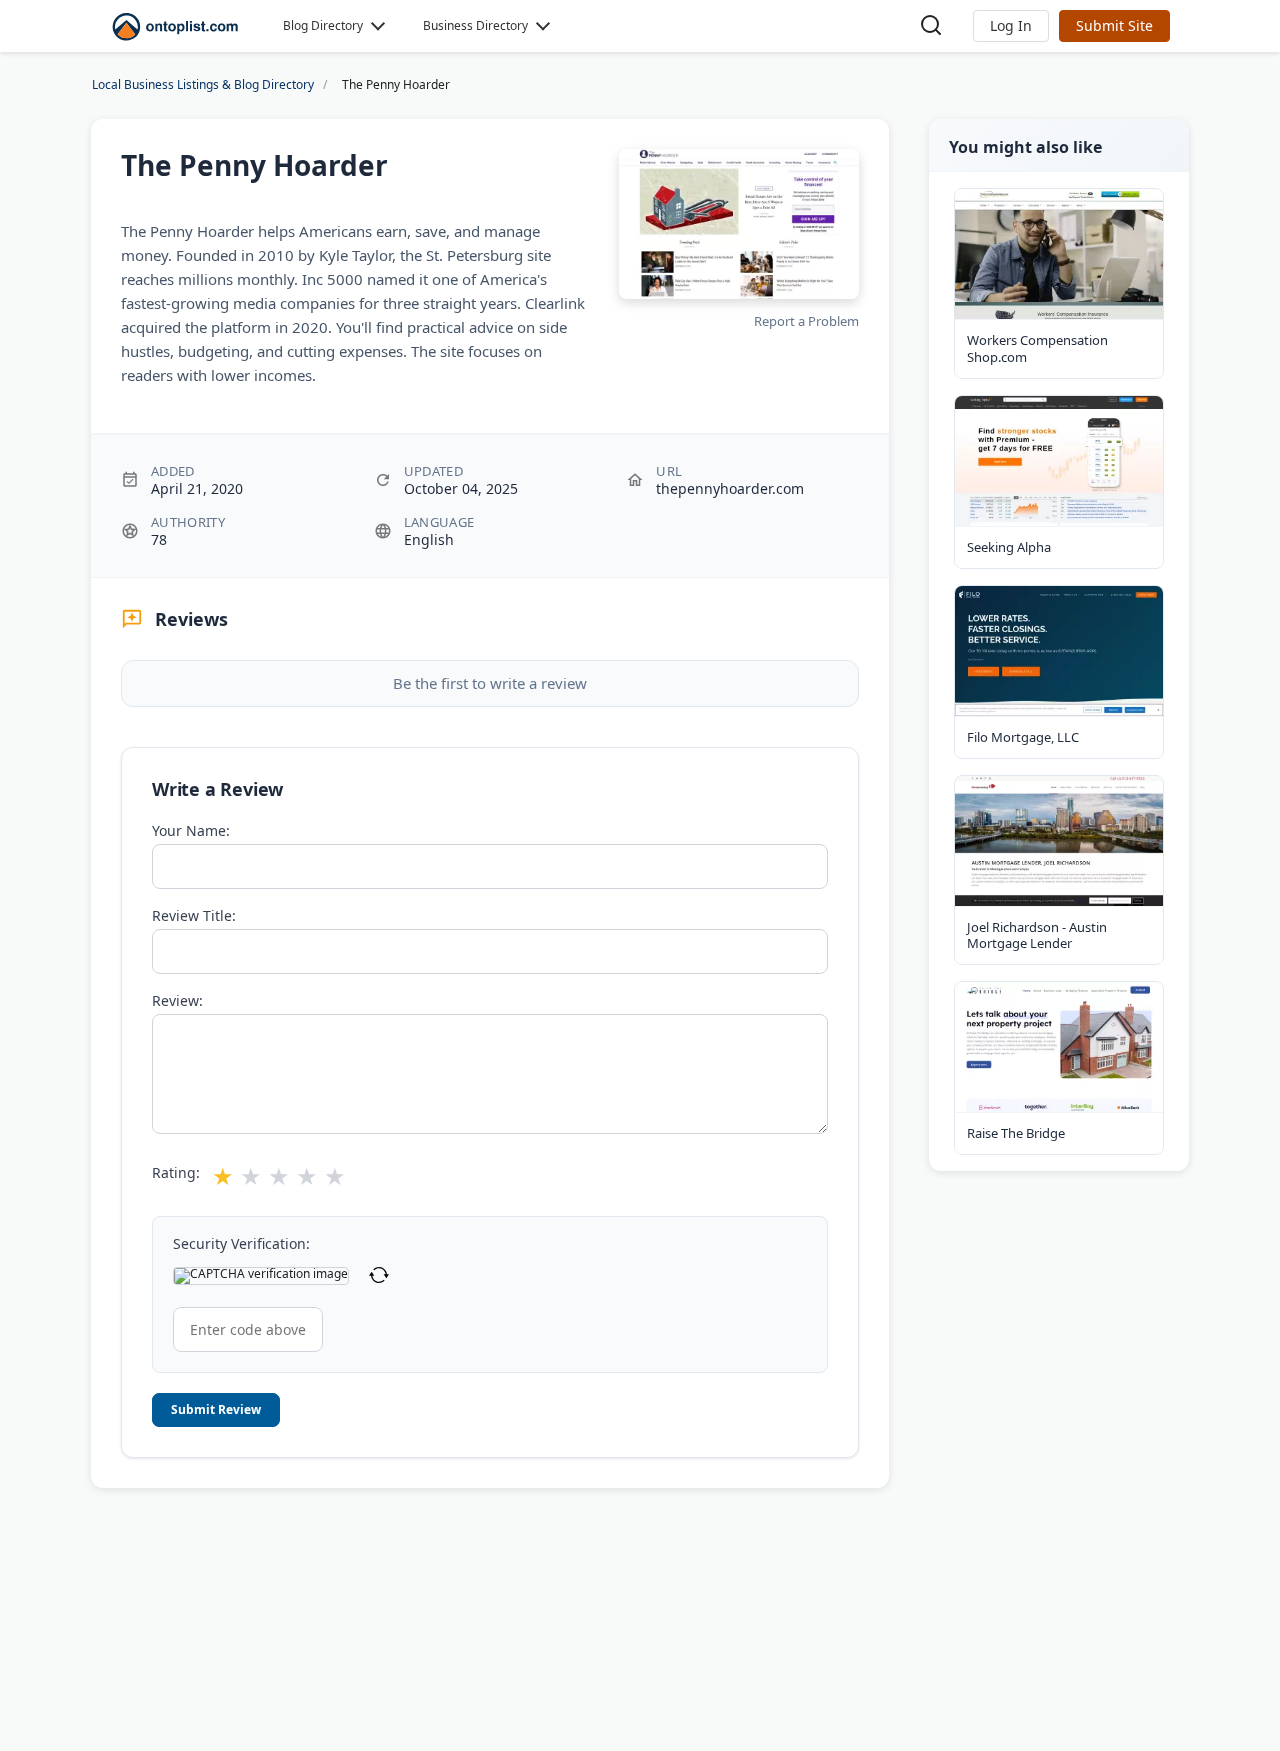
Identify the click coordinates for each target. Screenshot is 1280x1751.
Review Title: (194, 916)
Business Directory (475, 25)
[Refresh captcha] (379, 1276)
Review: (177, 1001)
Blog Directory (323, 25)
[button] (1011, 26)
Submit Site (1114, 25)
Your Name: (191, 831)
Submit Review (216, 1409)
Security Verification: (241, 1244)
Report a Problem (806, 321)
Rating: (176, 1173)
